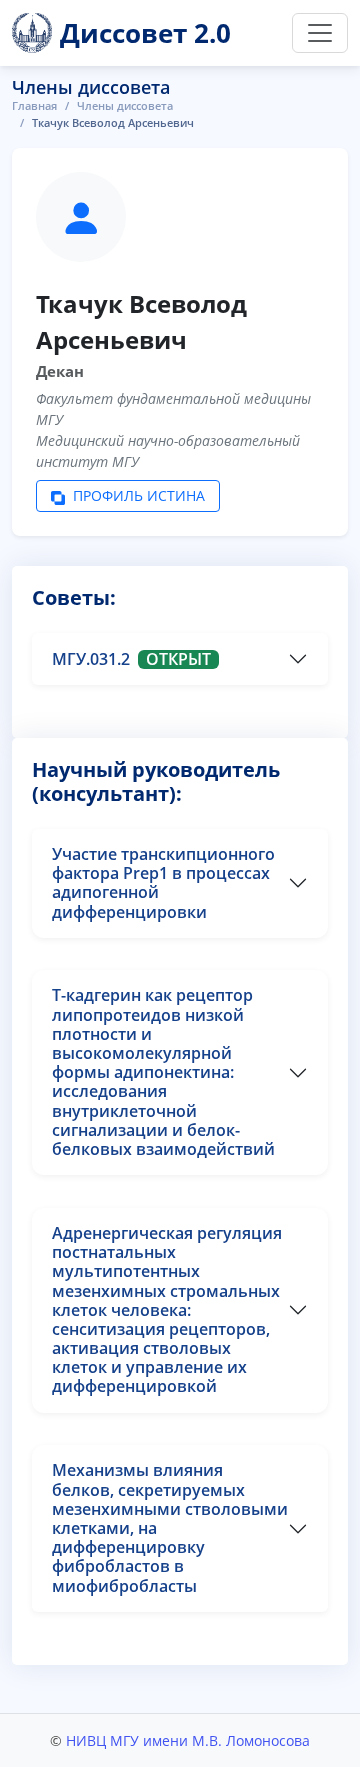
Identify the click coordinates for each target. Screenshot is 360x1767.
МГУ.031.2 (131, 659)
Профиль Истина (137, 495)
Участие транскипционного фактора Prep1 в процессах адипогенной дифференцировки (163, 883)
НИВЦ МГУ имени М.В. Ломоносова (188, 1740)
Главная (34, 105)
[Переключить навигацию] (320, 33)
